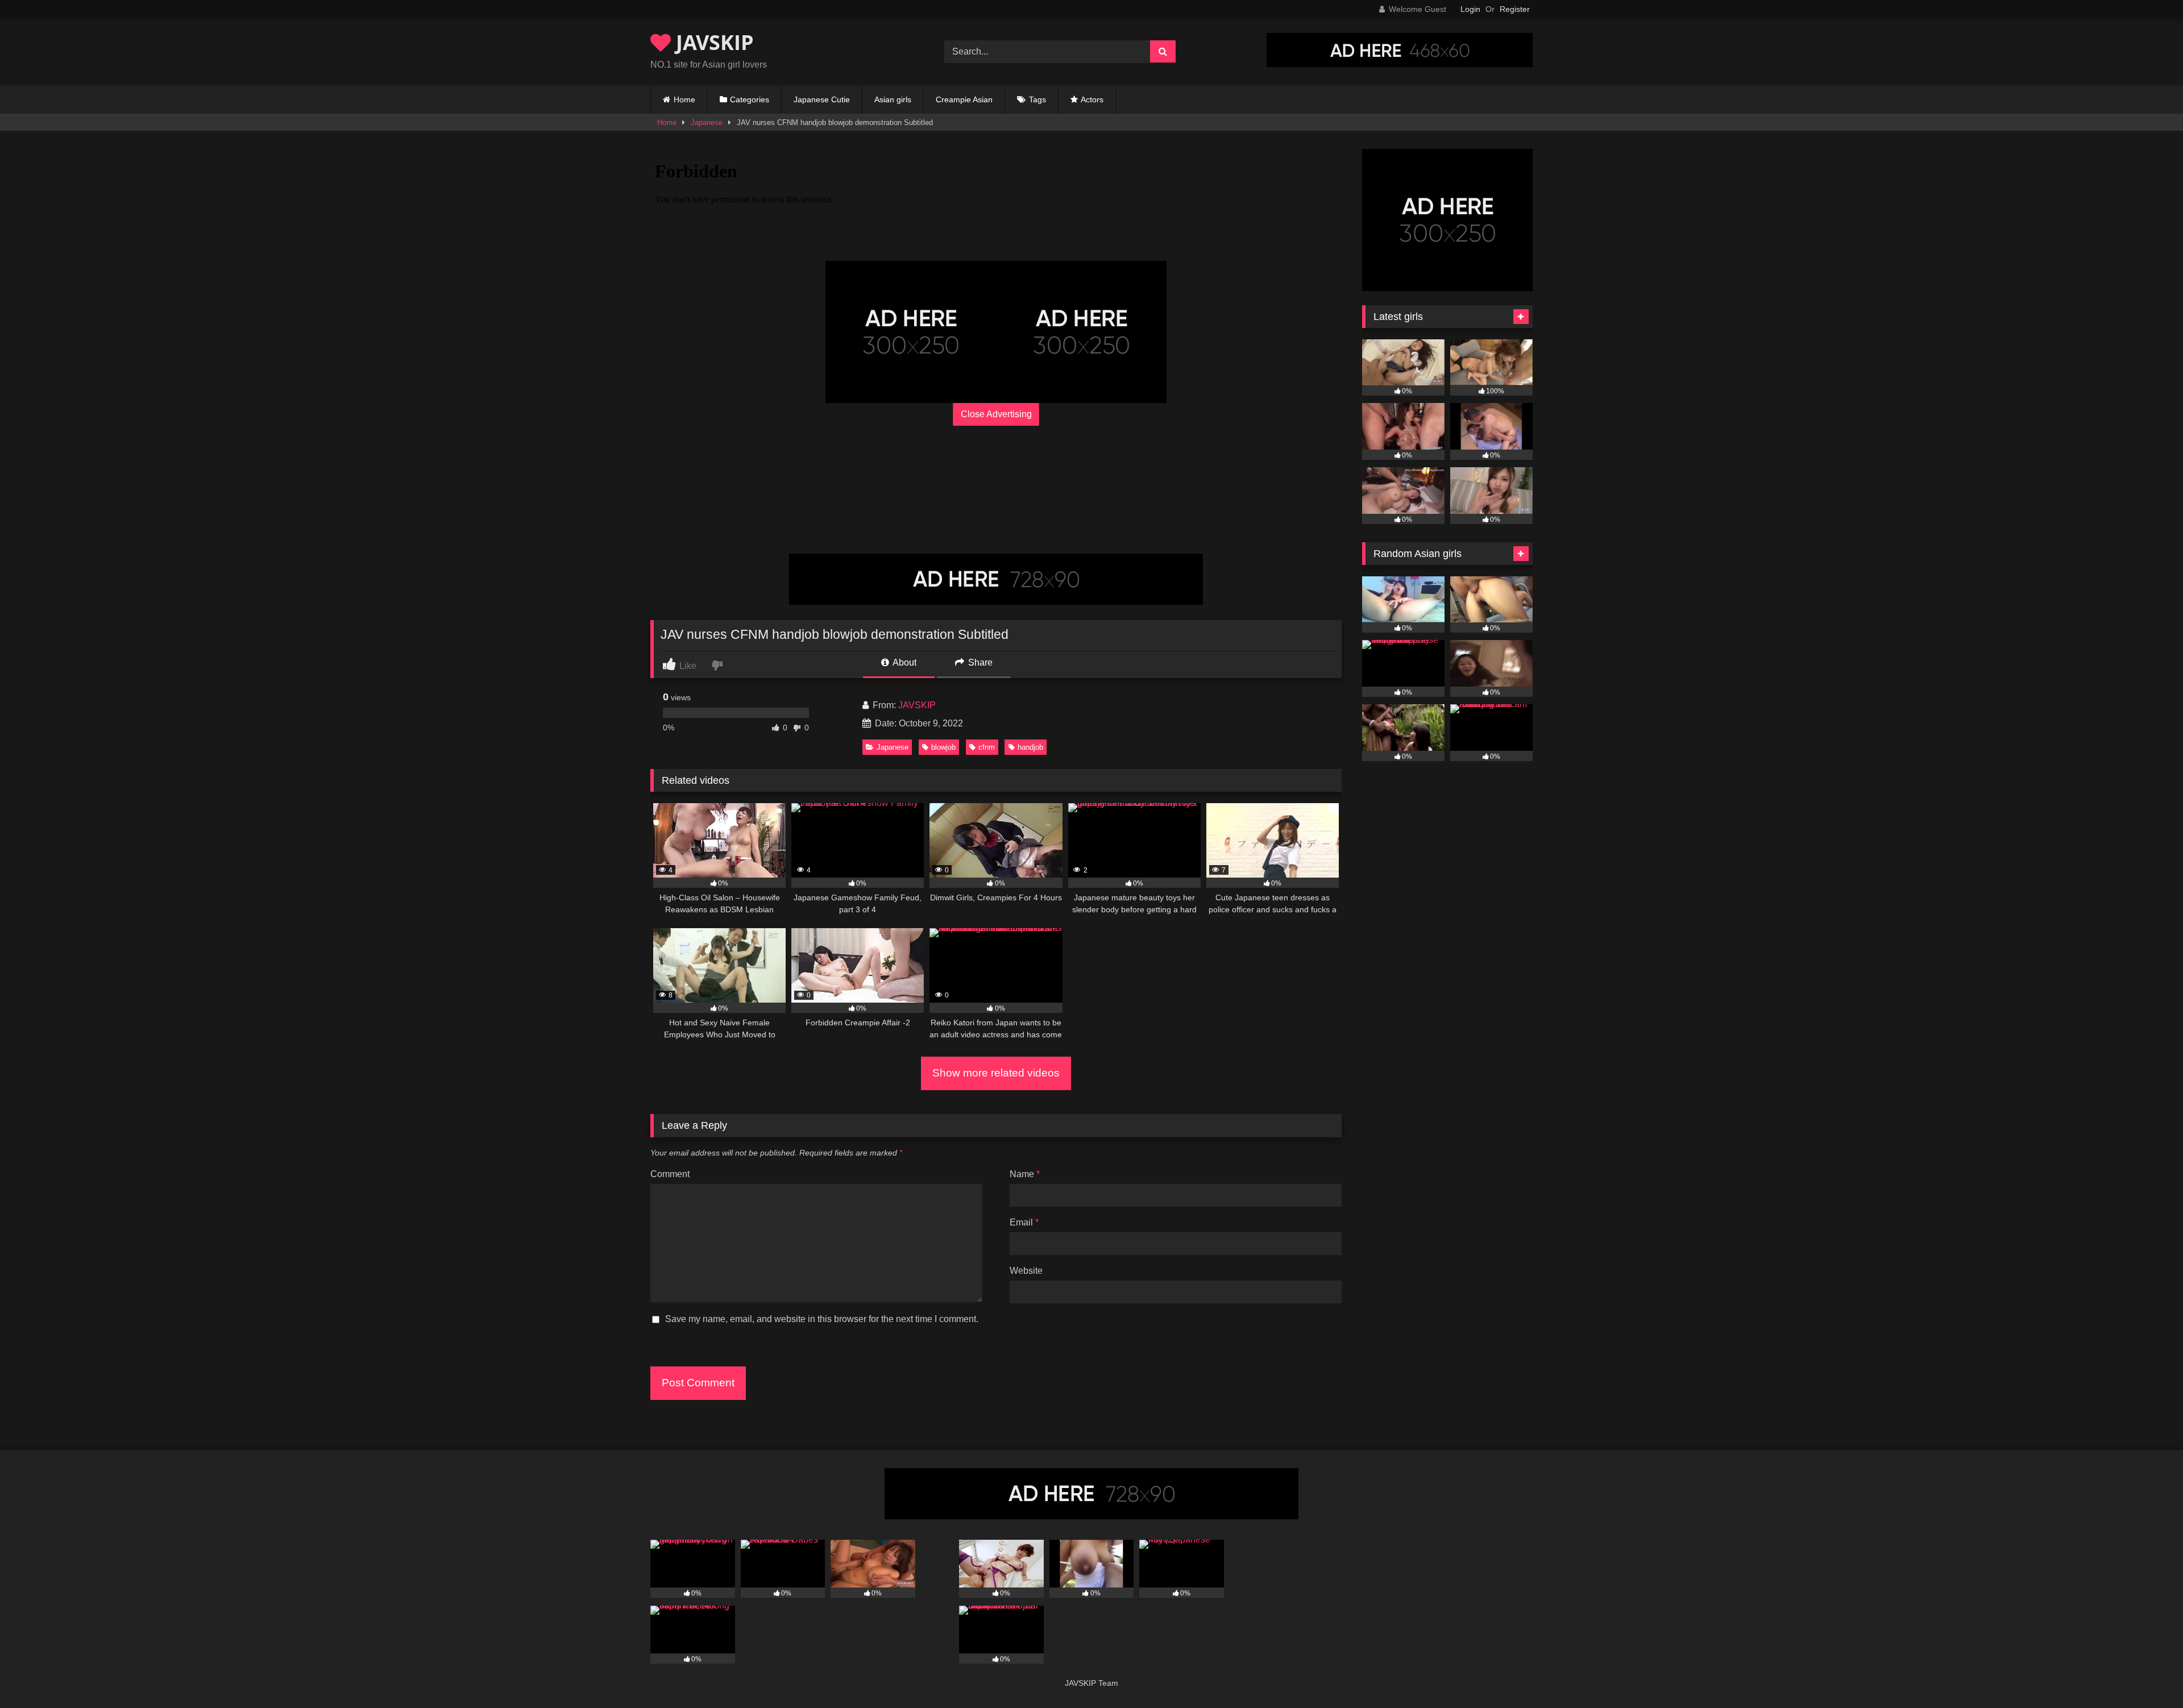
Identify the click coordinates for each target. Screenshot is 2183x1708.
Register (1515, 9)
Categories (750, 99)
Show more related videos (996, 1073)
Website (1026, 1271)
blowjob (943, 747)
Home (684, 99)
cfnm (987, 747)
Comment (670, 1174)
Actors (1092, 99)
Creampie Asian (964, 99)
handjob (1030, 747)
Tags (1037, 99)
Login (1470, 9)
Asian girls (893, 99)
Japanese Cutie (822, 99)
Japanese (707, 122)
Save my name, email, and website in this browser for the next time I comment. (822, 1319)
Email (1024, 1222)
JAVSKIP (712, 42)
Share (979, 662)
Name (1025, 1174)
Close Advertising (996, 414)
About (904, 662)
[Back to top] (2148, 1674)
